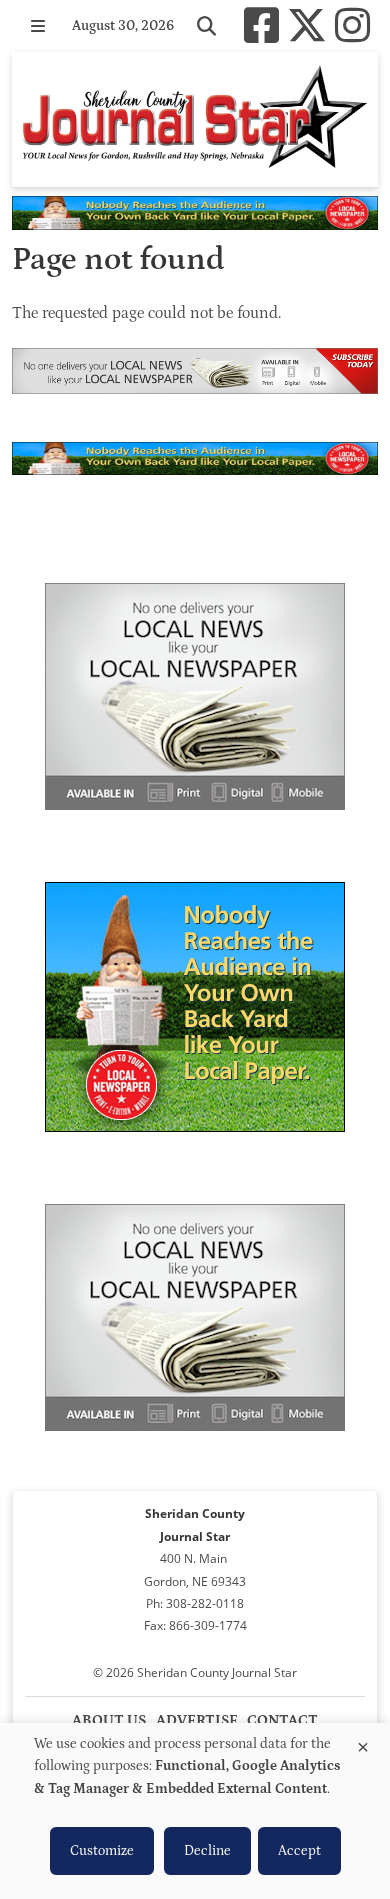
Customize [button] (102, 1851)
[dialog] (195, 1811)
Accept (299, 1851)
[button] (38, 26)
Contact (282, 1720)
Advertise (197, 1720)
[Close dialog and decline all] (363, 1743)
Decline (207, 1851)
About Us (109, 1720)
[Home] (195, 119)
